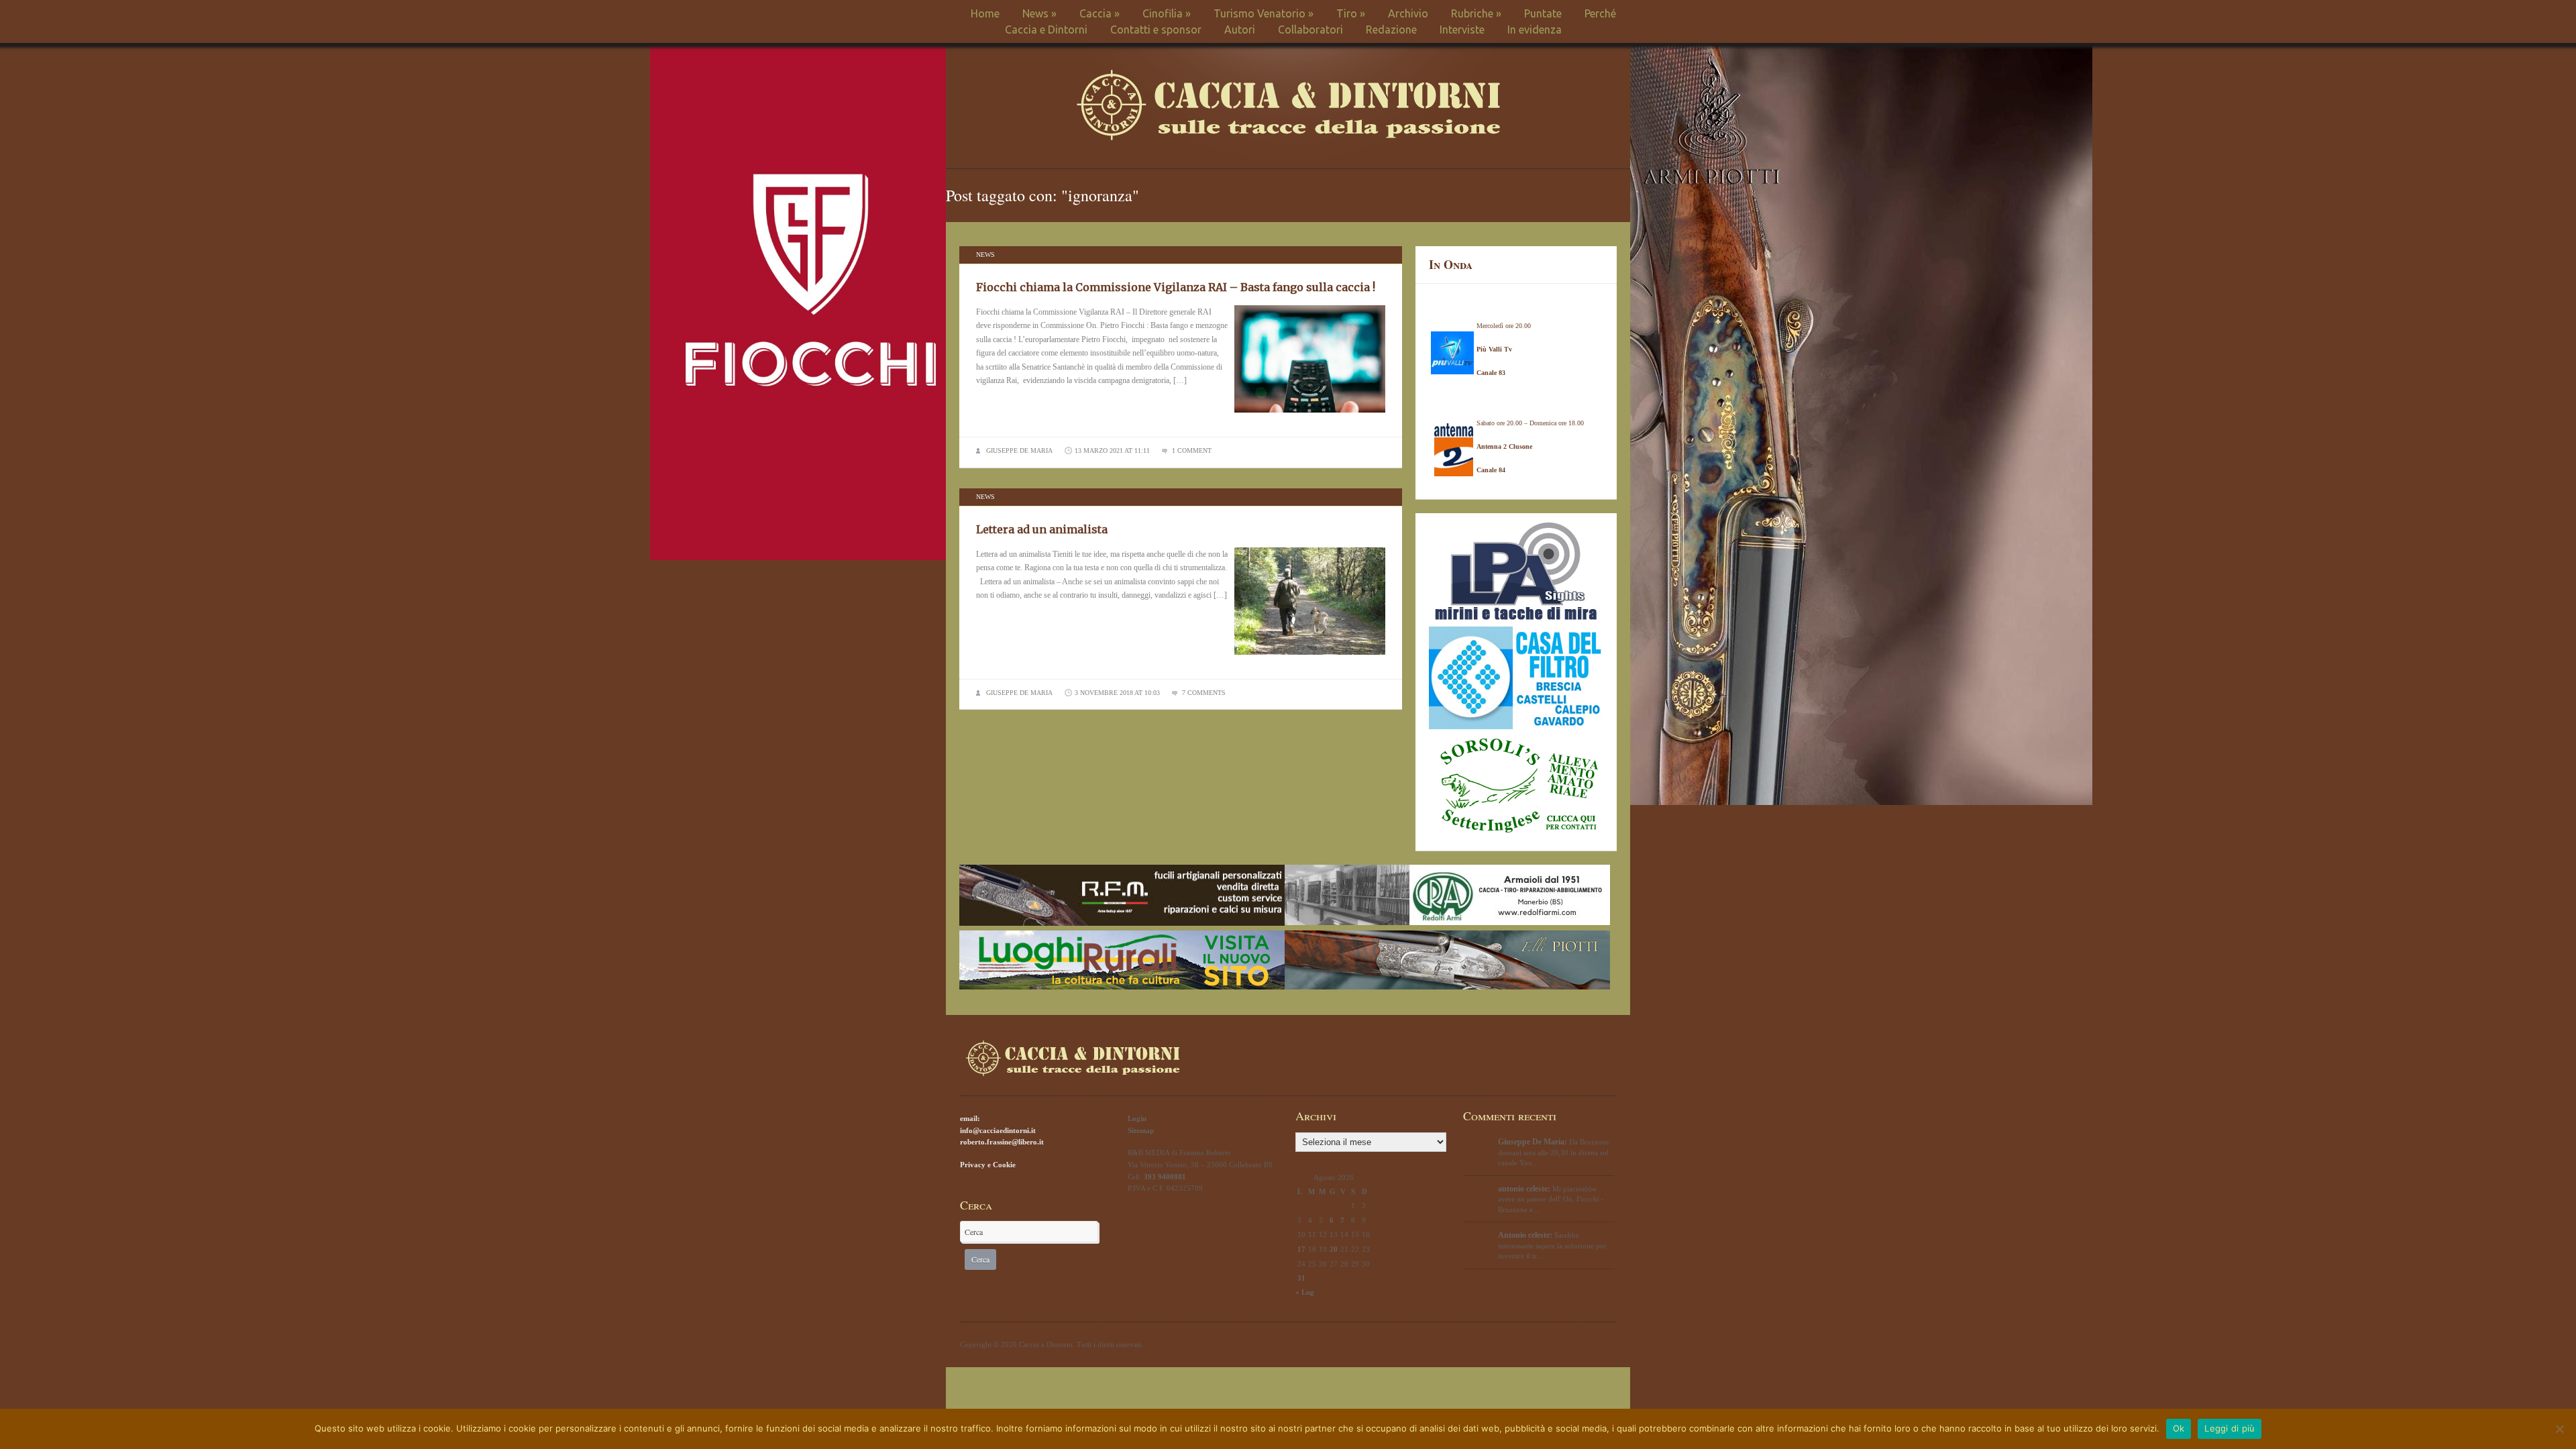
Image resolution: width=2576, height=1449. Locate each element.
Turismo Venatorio (1264, 13)
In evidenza (1535, 30)
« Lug (1305, 1292)
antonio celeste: (1524, 1189)
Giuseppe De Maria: (1533, 1142)
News (1039, 13)
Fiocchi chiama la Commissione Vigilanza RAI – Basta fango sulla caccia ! (1176, 287)
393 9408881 (1165, 1177)
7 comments (1204, 693)
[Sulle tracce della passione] (1288, 137)
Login (1137, 1118)
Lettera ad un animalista (1042, 529)
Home (985, 13)
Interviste (1462, 30)
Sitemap (1141, 1130)
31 (1301, 1278)
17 (1301, 1249)
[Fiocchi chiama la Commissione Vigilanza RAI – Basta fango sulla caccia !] (1310, 417)
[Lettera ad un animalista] (1310, 659)
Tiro (1351, 13)
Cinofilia (1167, 13)
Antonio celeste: (1525, 1235)
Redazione (1391, 30)
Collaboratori (1310, 30)
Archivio (1408, 13)
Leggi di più (2230, 1428)
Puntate (1543, 13)
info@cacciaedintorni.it (998, 1130)
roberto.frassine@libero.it (1002, 1142)
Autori (1240, 30)
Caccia (1099, 13)
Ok (2179, 1428)
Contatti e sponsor (1156, 30)
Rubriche (1476, 13)
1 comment (1192, 450)
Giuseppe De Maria (1019, 450)
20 (1334, 1249)
